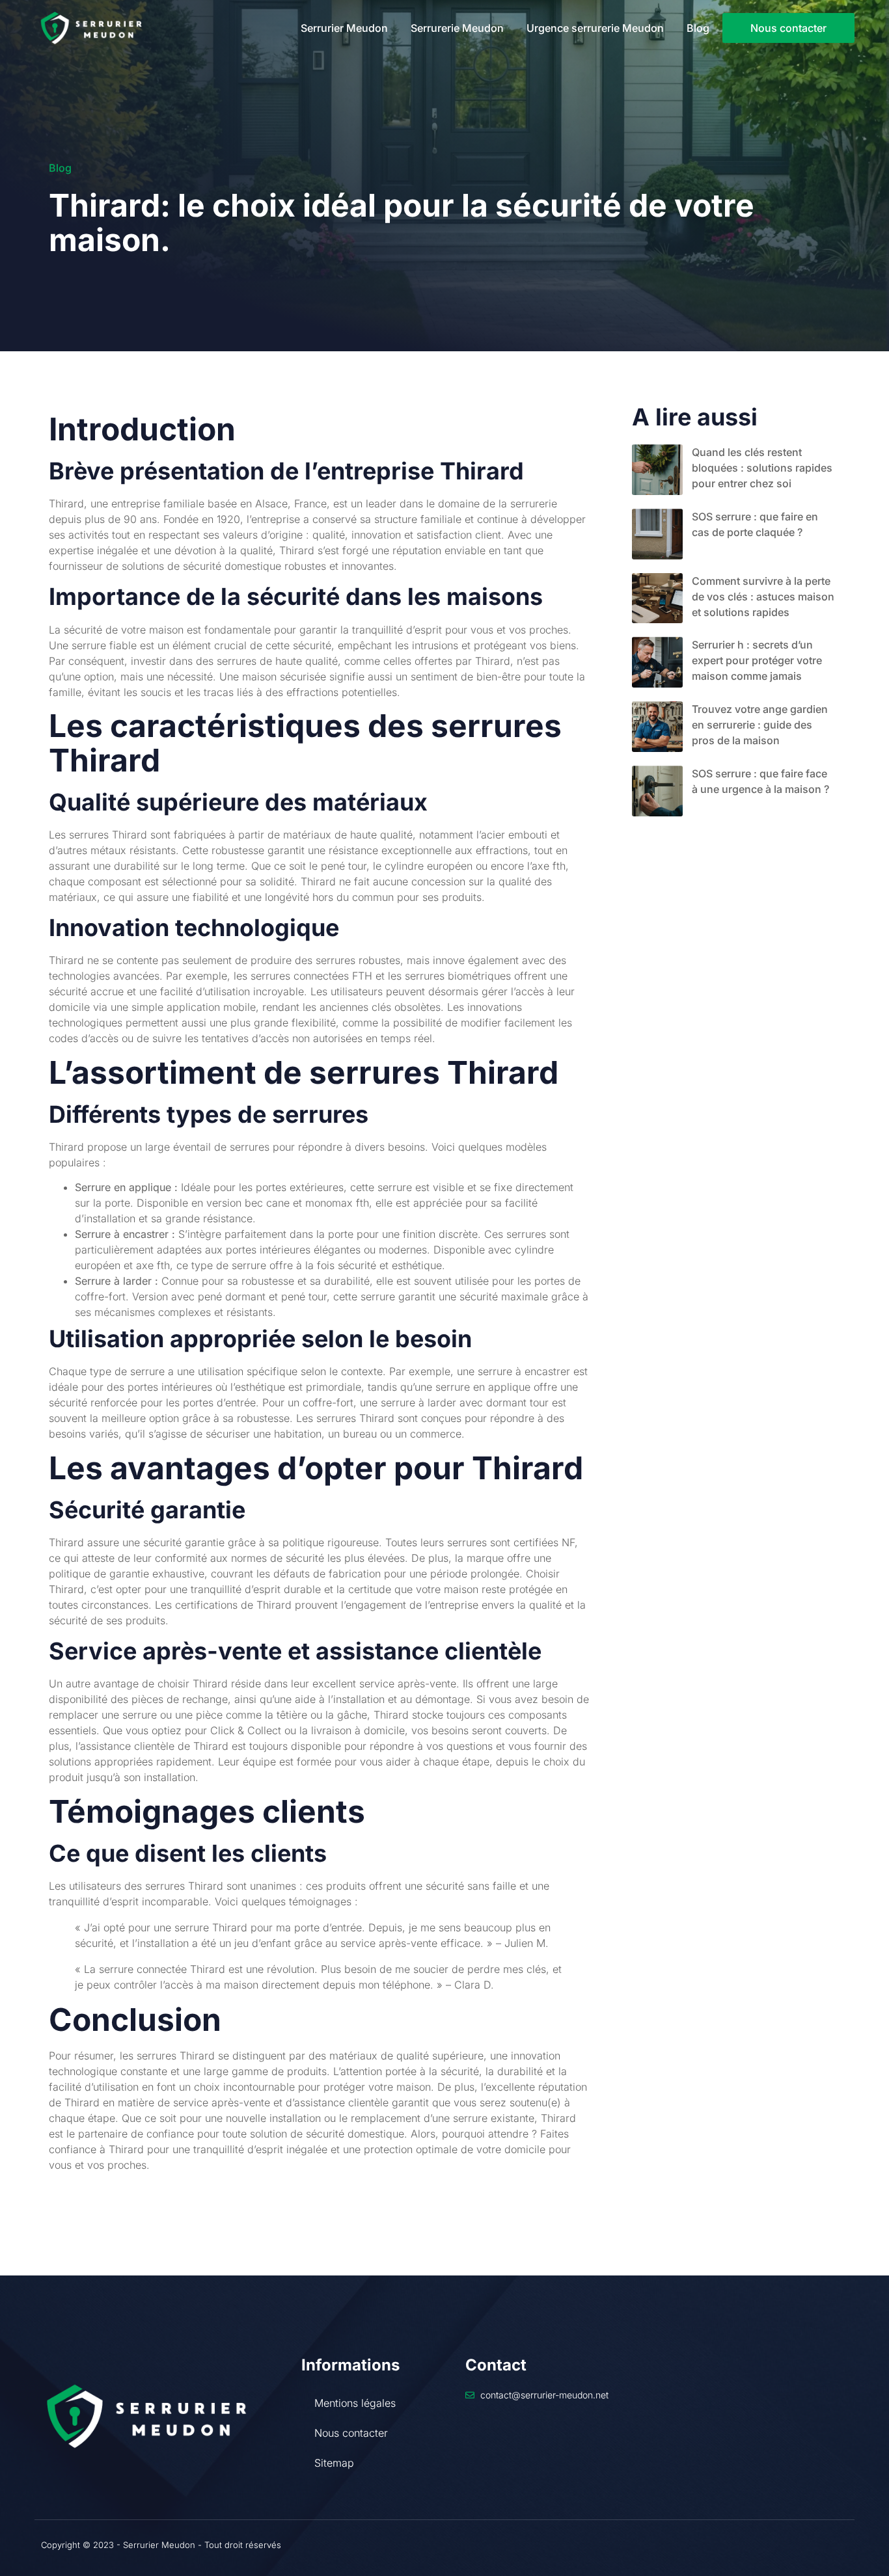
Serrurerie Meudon (457, 28)
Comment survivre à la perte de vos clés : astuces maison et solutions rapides (763, 597)
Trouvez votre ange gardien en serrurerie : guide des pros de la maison (760, 725)
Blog (698, 28)
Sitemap (334, 2463)
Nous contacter (351, 2433)
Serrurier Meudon (344, 28)
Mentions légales (355, 2403)
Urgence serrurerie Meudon (595, 28)
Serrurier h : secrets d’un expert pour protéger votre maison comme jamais (757, 660)
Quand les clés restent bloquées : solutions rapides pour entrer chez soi (762, 468)
